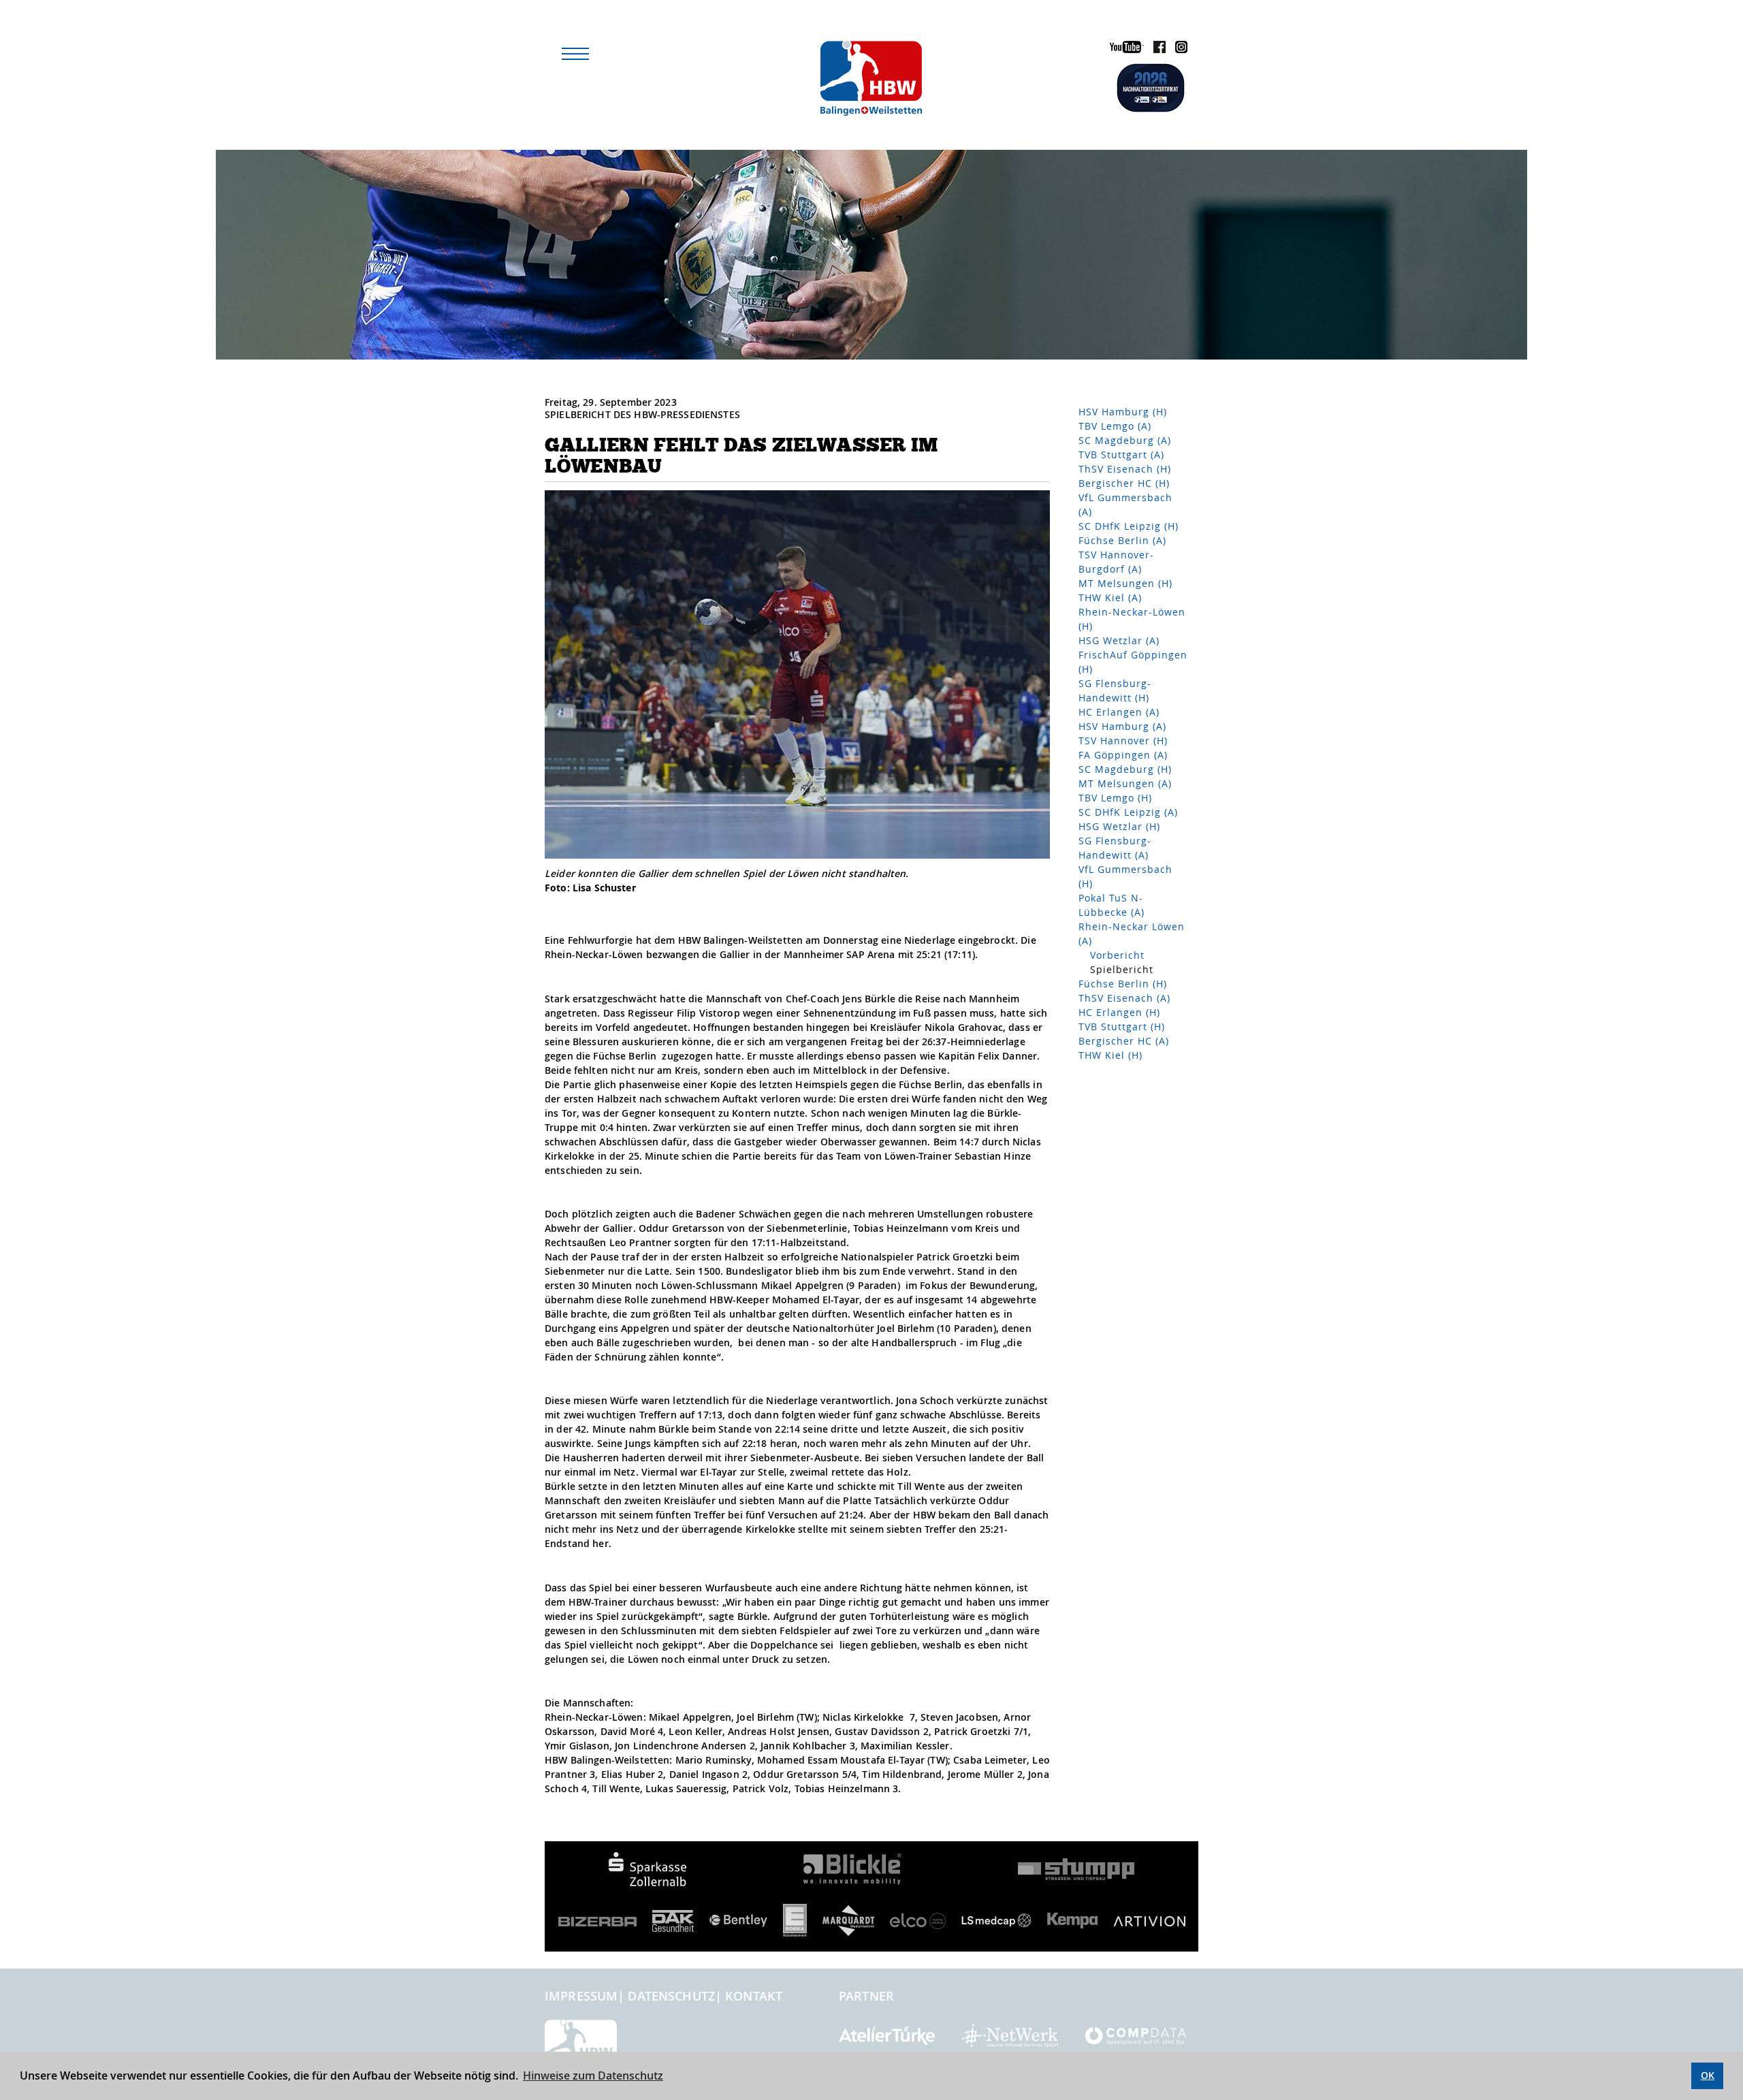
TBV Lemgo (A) (1115, 426)
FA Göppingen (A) (1123, 755)
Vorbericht (1117, 955)
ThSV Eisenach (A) (1124, 998)
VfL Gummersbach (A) (1125, 505)
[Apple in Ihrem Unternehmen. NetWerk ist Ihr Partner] (1010, 2034)
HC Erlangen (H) (1119, 1012)
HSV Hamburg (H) (1123, 412)
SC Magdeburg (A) (1125, 440)
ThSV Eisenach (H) (1125, 469)
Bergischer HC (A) (1124, 1041)
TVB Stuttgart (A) (1121, 455)
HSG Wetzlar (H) (1119, 826)
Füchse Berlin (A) (1122, 540)
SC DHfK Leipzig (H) (1129, 526)
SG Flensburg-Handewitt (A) (1115, 848)
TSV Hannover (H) (1123, 741)
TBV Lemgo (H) (1115, 798)
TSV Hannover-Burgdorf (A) (1116, 562)
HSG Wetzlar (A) (1119, 640)
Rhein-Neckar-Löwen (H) (1132, 619)
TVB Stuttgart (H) (1122, 1027)
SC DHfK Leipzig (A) (1128, 812)
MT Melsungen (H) (1125, 583)
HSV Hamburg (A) (1122, 726)
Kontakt (754, 1996)
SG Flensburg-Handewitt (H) (1115, 690)
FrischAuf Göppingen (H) (1133, 662)
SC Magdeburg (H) (1125, 769)
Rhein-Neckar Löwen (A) (1132, 934)
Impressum (581, 1996)
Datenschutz (671, 1996)
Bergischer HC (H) (1124, 483)
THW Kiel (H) (1110, 1055)
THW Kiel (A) (1110, 598)
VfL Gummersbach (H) (1125, 876)
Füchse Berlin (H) (1123, 984)
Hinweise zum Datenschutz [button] (593, 2075)
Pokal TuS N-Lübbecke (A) (1112, 905)
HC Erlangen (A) (1119, 712)
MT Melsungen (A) (1125, 783)
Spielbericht (1122, 969)
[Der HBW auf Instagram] (1178, 49)
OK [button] (1708, 2075)
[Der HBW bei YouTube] (1123, 49)
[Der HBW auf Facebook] (1156, 49)
